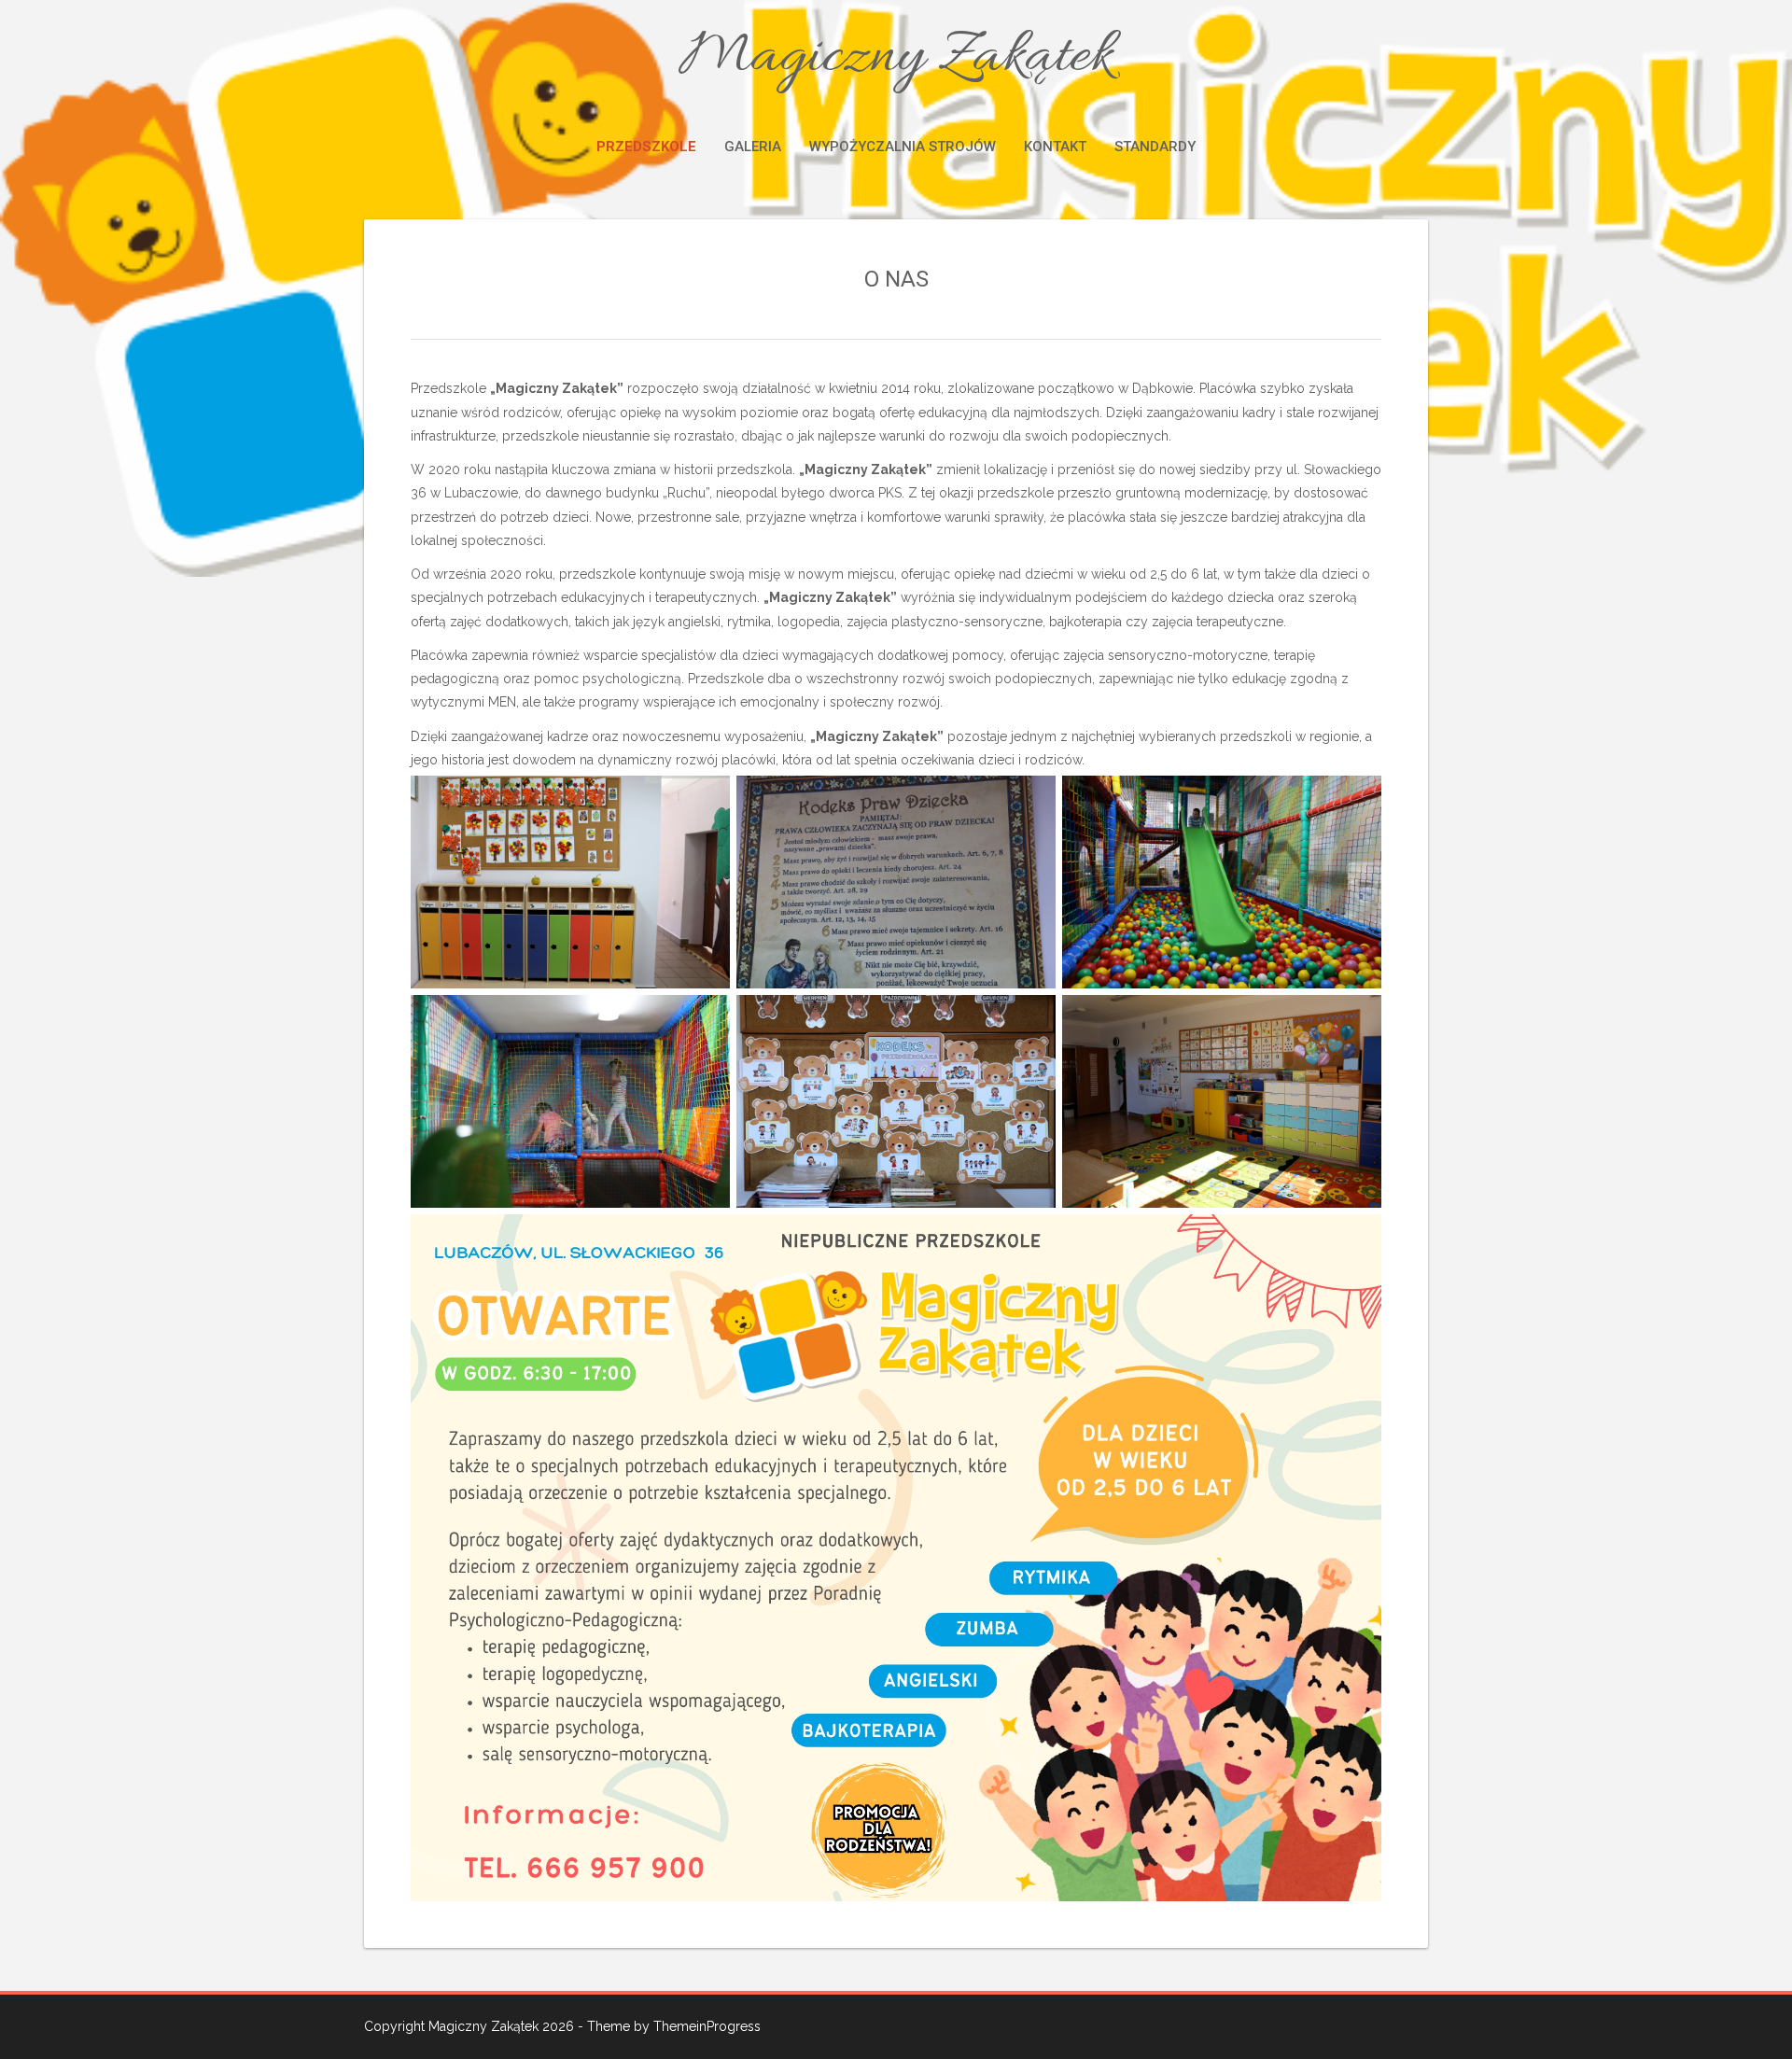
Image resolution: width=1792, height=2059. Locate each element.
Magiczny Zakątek (896, 58)
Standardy (1155, 147)
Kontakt (1055, 147)
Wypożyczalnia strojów (903, 147)
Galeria (753, 147)
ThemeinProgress (707, 2026)
